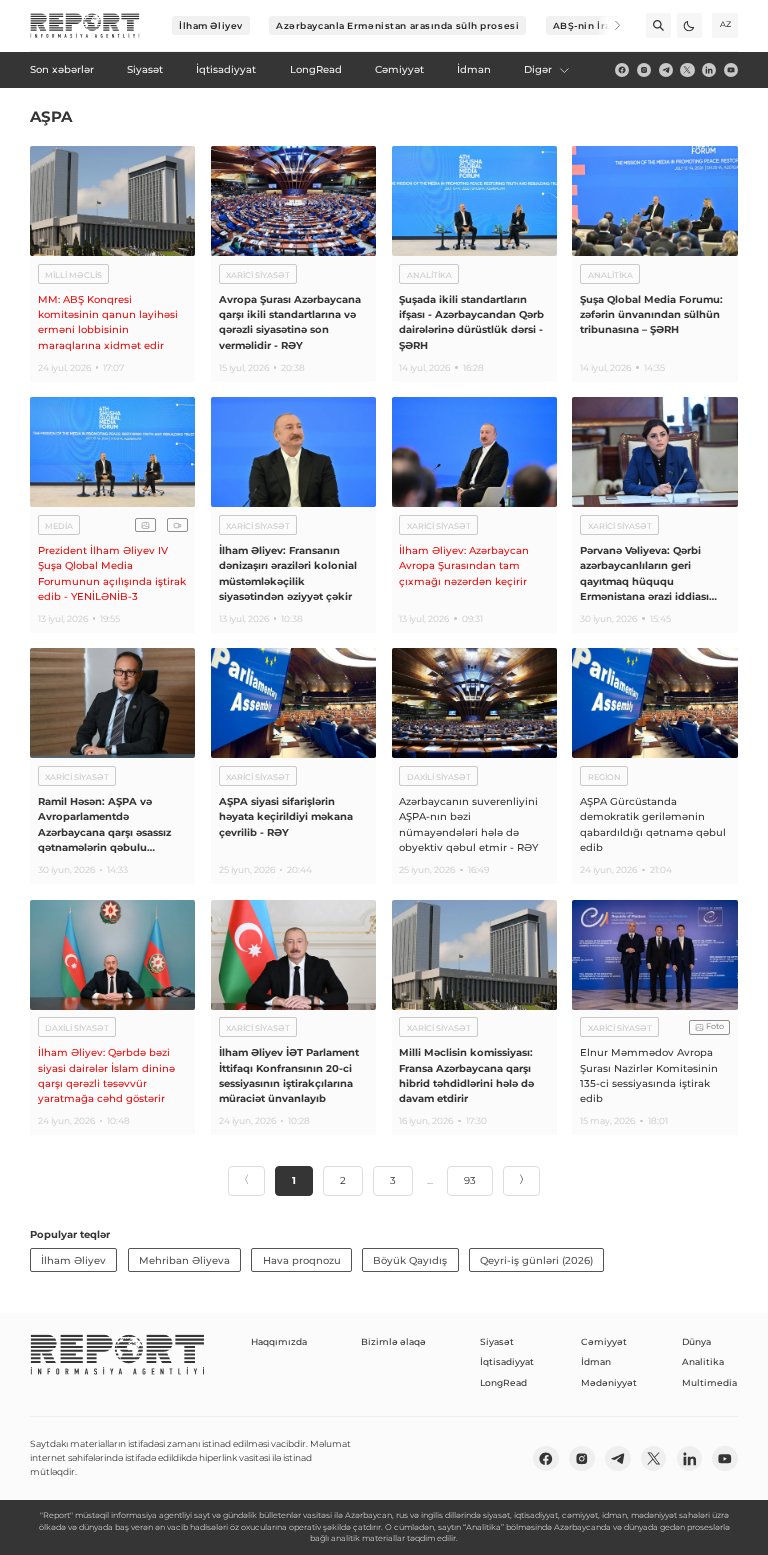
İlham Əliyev (211, 25)
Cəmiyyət (604, 1341)
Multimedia (709, 1382)
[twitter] (687, 70)
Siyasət (497, 1341)
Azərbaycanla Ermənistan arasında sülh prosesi (397, 25)
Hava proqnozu (302, 1260)
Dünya (696, 1341)
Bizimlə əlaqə (393, 1341)
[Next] (608, 25)
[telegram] (666, 70)
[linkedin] (709, 70)
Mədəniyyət (609, 1382)
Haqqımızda (279, 1341)
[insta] (644, 70)
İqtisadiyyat (507, 1361)
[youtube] (731, 70)
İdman (596, 1361)
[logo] (85, 26)
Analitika (703, 1361)
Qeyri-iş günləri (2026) (536, 1260)
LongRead (503, 1382)
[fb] (622, 70)
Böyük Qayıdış (410, 1260)
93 (470, 1180)
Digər (538, 69)
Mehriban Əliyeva (184, 1260)
